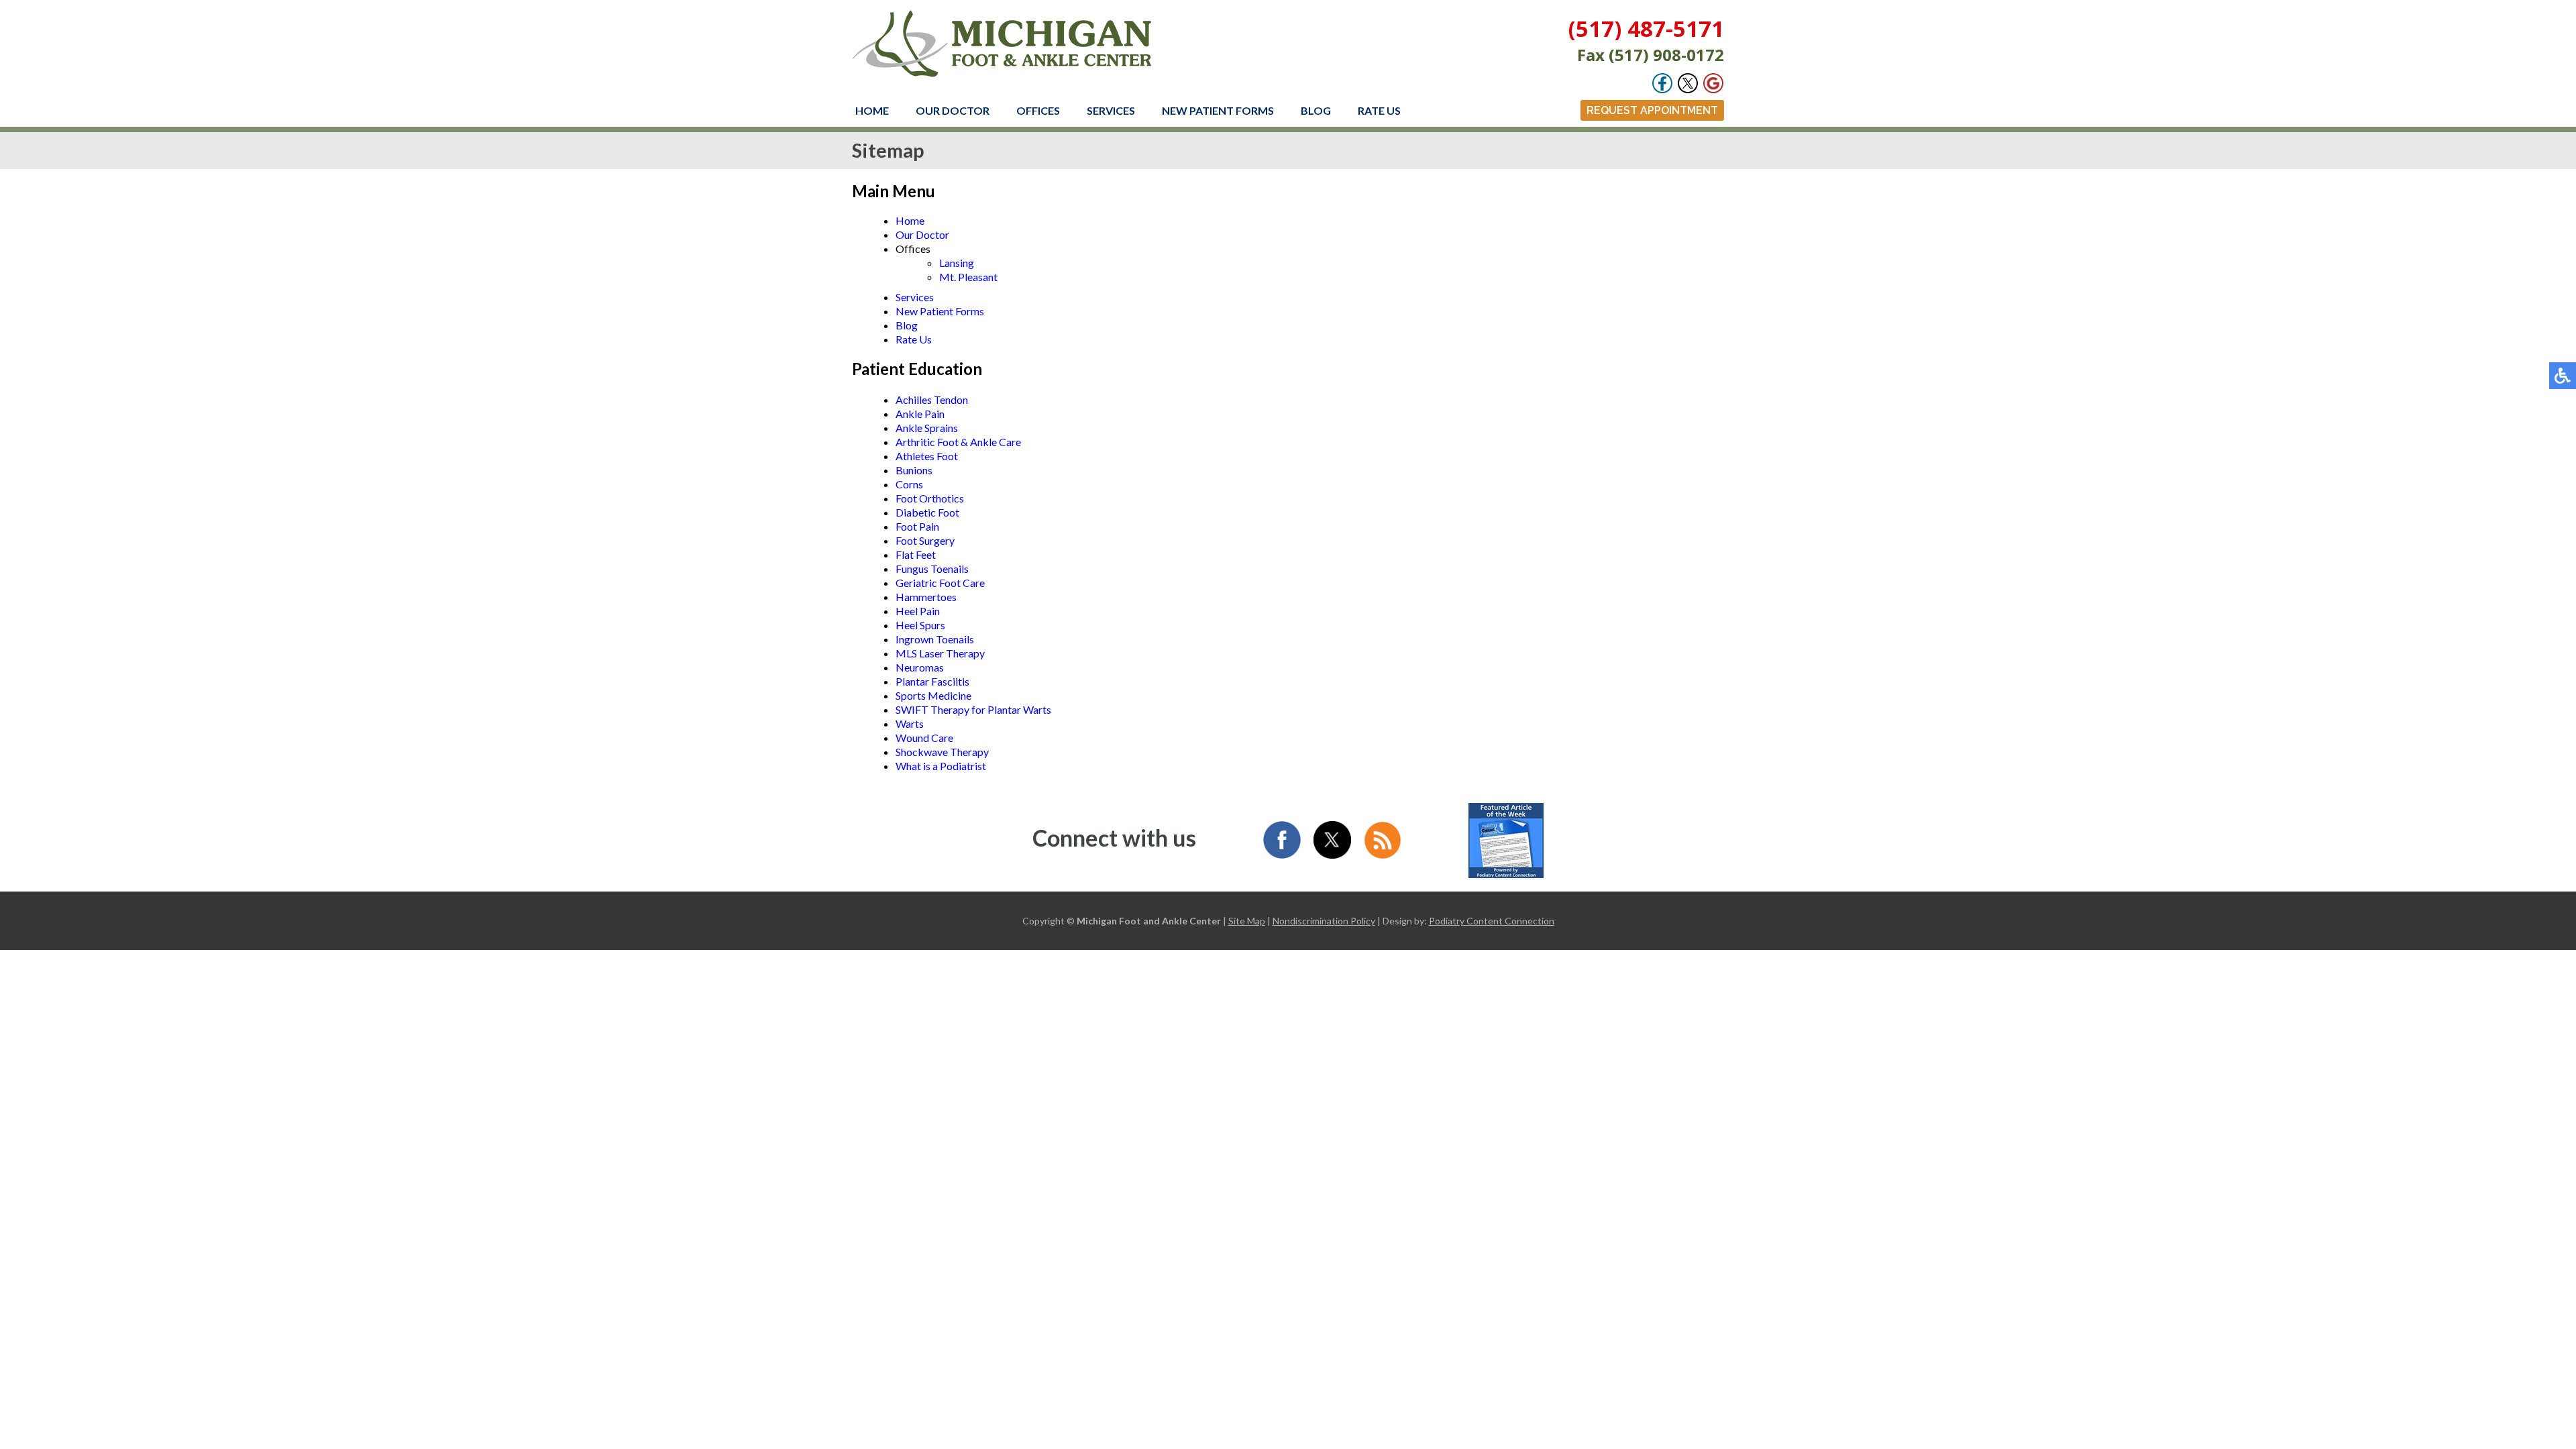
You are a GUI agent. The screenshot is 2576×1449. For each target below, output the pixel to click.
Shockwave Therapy (942, 752)
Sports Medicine (933, 695)
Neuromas (920, 667)
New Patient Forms (1218, 110)
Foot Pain (917, 526)
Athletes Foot (927, 456)
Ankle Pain (920, 414)
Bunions (914, 470)
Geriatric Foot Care (940, 583)
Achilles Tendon (932, 399)
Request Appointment (1652, 110)
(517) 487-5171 (1646, 29)
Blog (1316, 110)
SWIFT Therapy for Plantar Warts (973, 709)
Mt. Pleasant (968, 277)
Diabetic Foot (927, 512)
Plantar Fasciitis (932, 681)
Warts (910, 723)
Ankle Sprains (927, 428)
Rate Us (1379, 110)
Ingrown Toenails (935, 639)
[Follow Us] (1688, 90)
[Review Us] (1713, 90)
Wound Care (924, 738)
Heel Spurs (920, 625)
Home (872, 110)
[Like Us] (1662, 90)
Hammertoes (926, 597)
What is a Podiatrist (941, 766)
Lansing (957, 263)
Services (1111, 110)
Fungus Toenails (932, 569)
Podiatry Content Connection (1492, 921)
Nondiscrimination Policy (1324, 921)
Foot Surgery (925, 540)
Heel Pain (918, 611)
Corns (909, 484)
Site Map (1247, 921)
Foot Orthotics (930, 498)
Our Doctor (953, 110)
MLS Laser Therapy (940, 653)
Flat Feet (916, 554)
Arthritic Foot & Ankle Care (958, 442)
